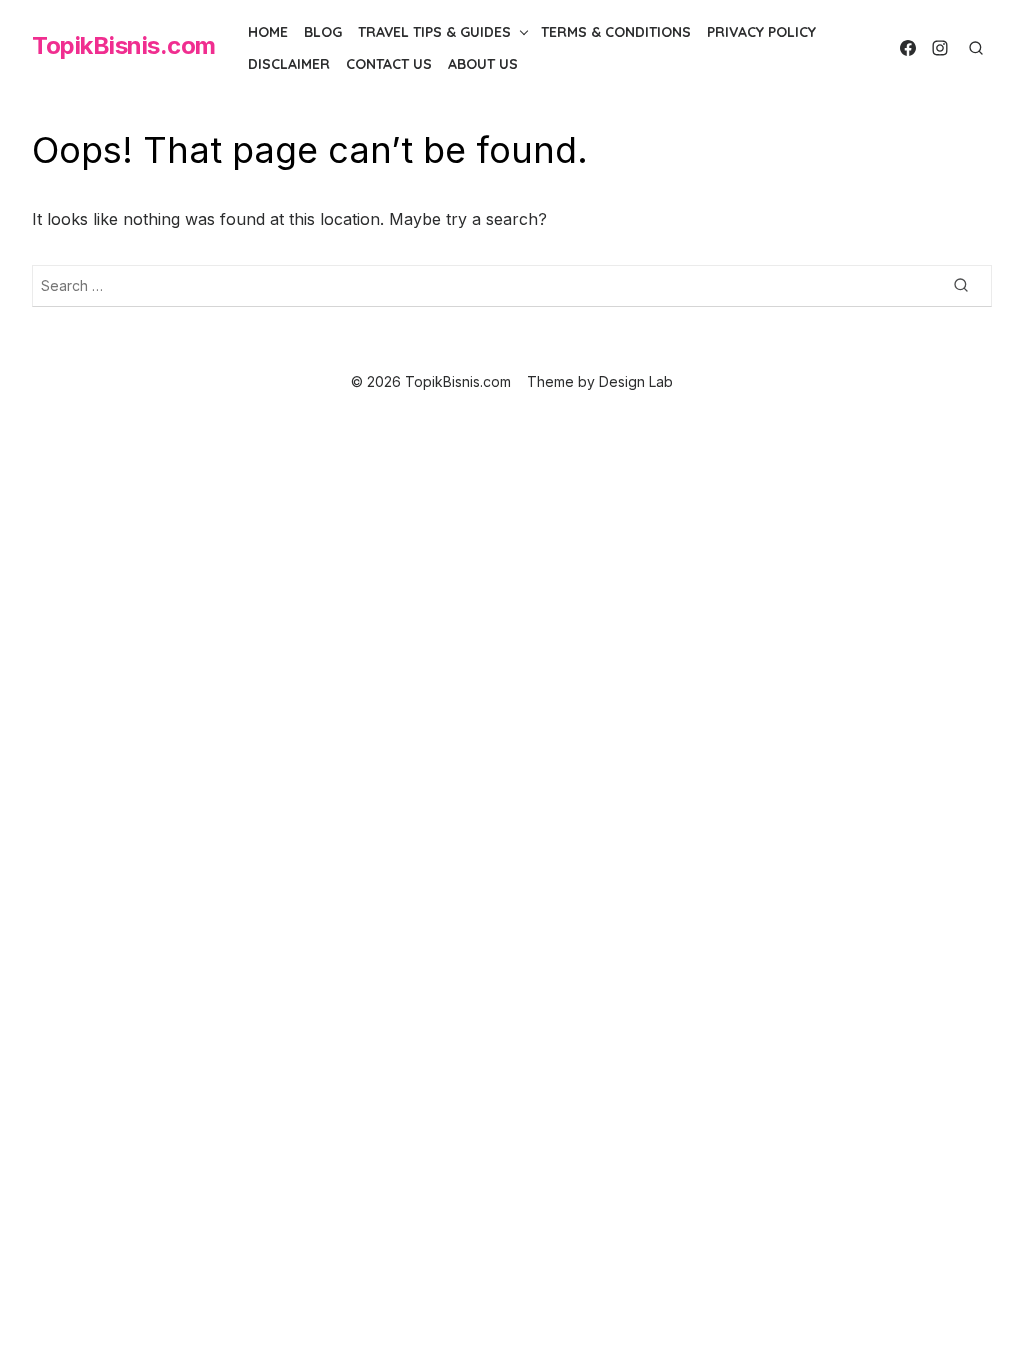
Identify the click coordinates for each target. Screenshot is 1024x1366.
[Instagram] (940, 48)
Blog (323, 32)
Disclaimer (289, 64)
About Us (483, 64)
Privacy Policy (761, 32)
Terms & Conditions (616, 32)
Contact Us (389, 64)
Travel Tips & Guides (434, 32)
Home (268, 32)
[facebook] (908, 48)
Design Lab (636, 381)
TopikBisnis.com (124, 45)
